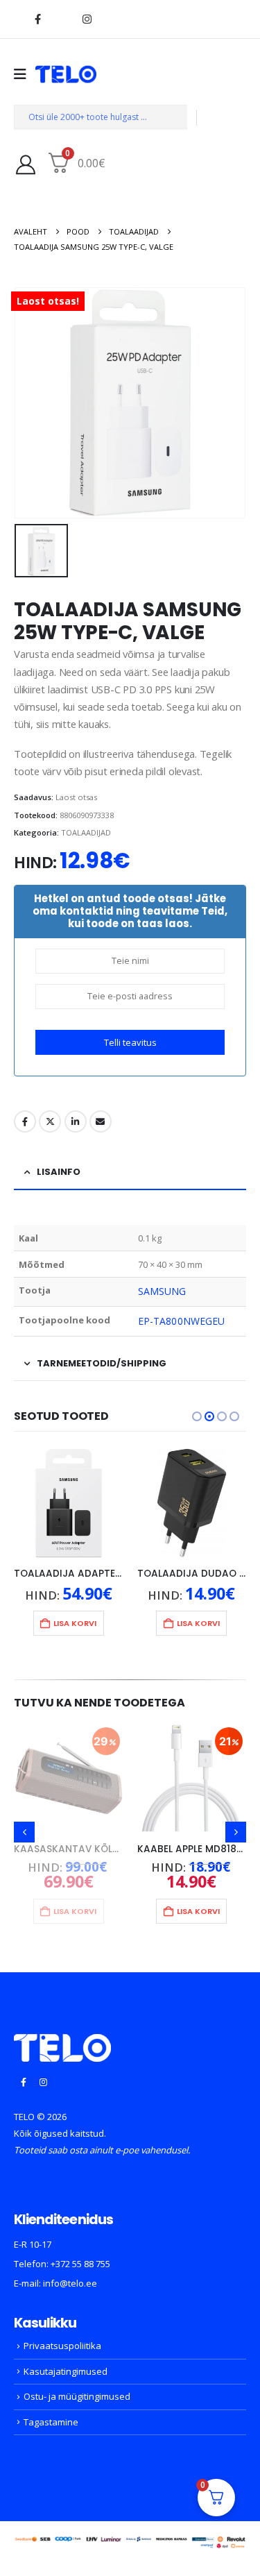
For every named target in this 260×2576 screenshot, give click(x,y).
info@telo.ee (70, 2283)
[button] (197, 1416)
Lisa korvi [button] (76, 1623)
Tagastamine (51, 2422)
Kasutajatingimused (66, 2371)
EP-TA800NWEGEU (181, 1321)
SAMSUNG (162, 1291)
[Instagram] (87, 19)
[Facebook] (37, 19)
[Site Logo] (66, 74)
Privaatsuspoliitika (62, 2346)
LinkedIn (76, 1121)
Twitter (50, 1121)
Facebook (25, 1121)
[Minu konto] (26, 164)
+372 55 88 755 (80, 2264)
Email (101, 1121)
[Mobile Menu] (25, 74)
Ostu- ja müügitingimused (77, 2396)
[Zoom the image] (62, 2042)
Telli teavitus (130, 1042)
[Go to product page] (69, 1503)
